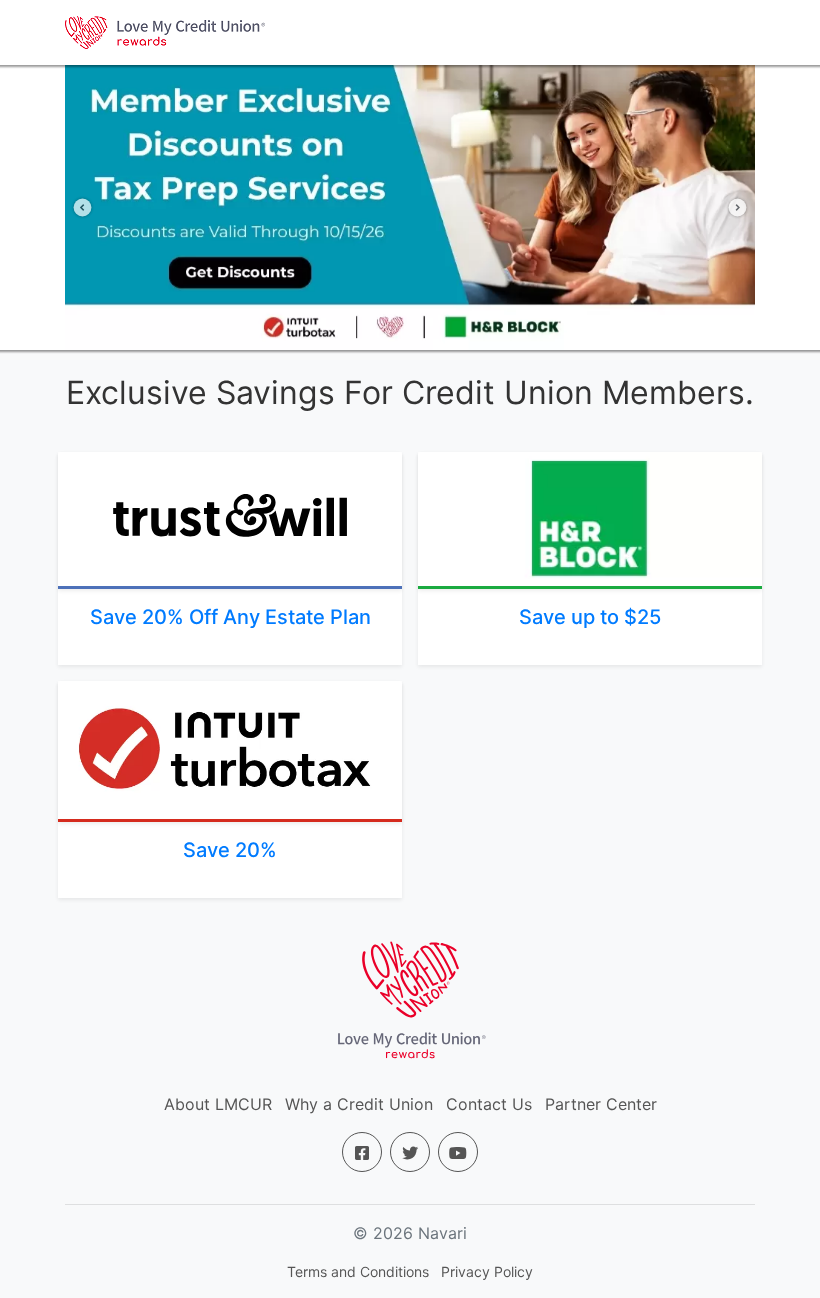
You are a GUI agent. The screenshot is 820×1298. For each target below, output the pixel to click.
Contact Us (489, 1104)
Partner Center (601, 1104)
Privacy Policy (487, 1271)
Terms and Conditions (358, 1271)
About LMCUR (218, 1104)
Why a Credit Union (359, 1104)
